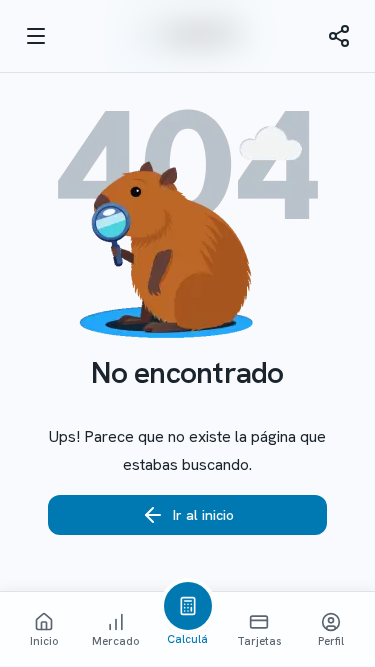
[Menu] (36, 36)
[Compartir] (339, 36)
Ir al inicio (203, 515)
